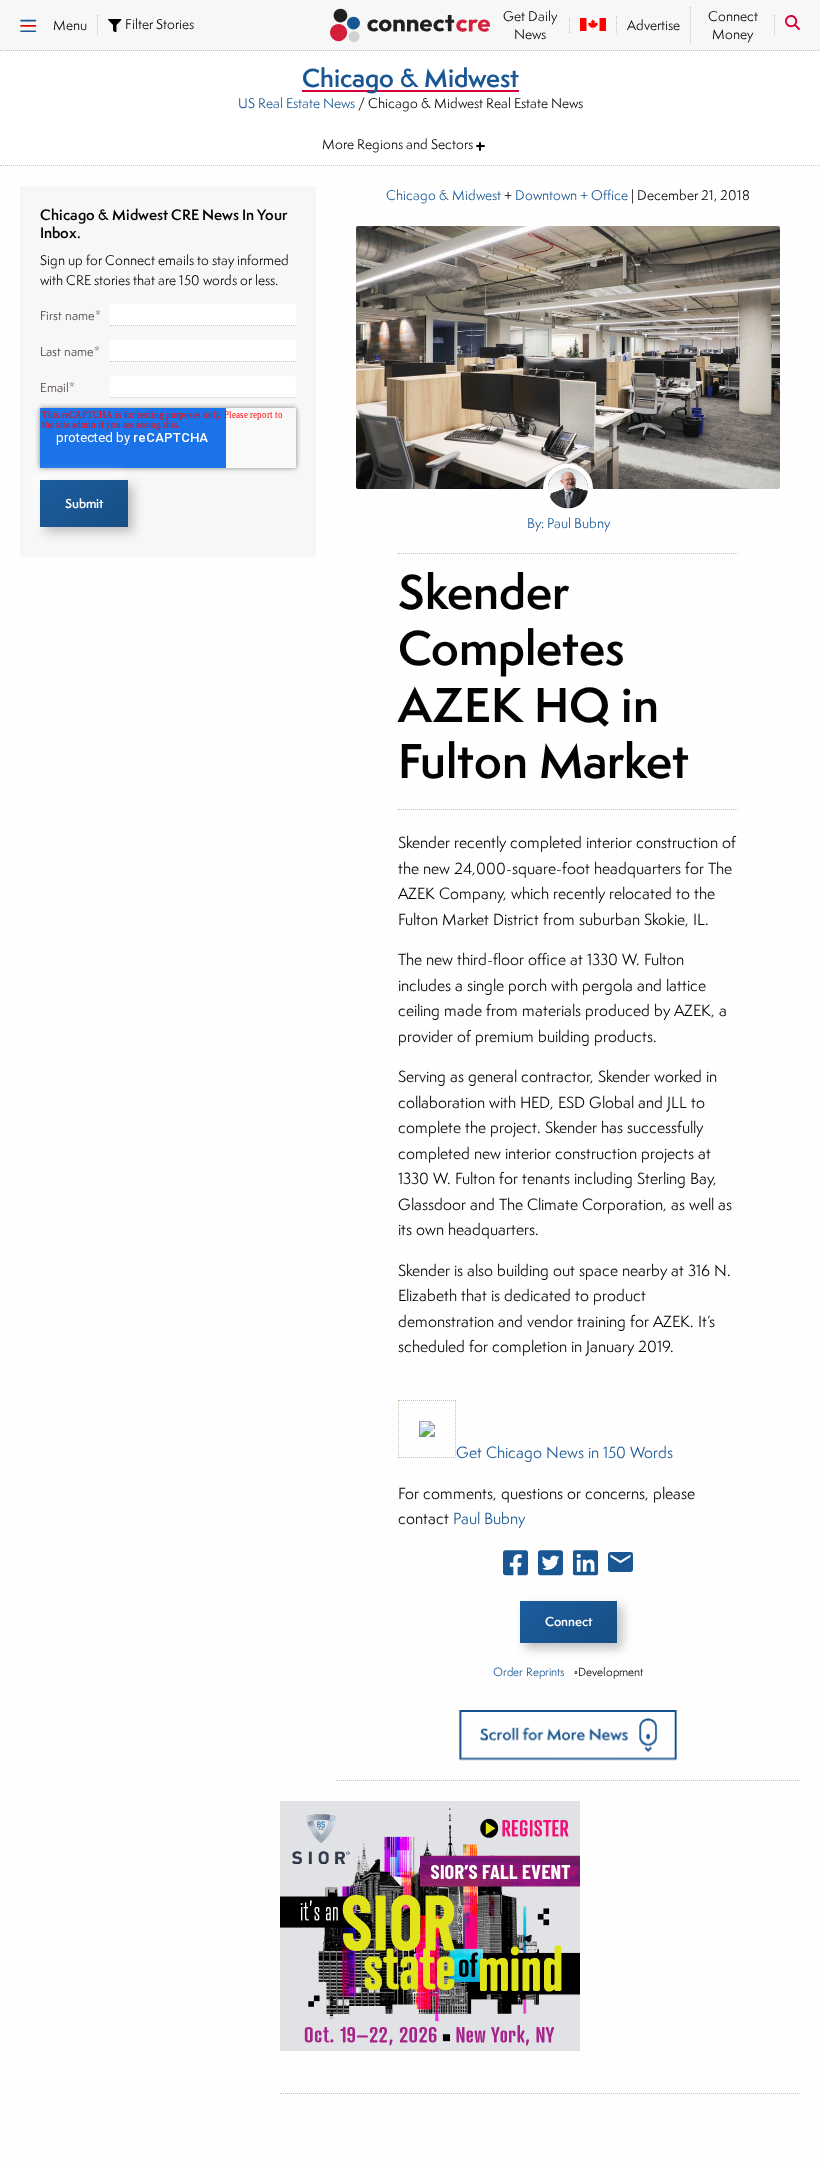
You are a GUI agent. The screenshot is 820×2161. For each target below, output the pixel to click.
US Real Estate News (296, 103)
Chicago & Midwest (443, 195)
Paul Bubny (489, 1518)
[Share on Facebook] (515, 1567)
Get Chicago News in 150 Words (564, 1452)
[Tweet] (550, 1567)
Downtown (546, 195)
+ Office (602, 195)
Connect (568, 1621)
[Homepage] (410, 27)
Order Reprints (528, 1671)
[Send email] (620, 1566)
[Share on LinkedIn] (585, 1567)
